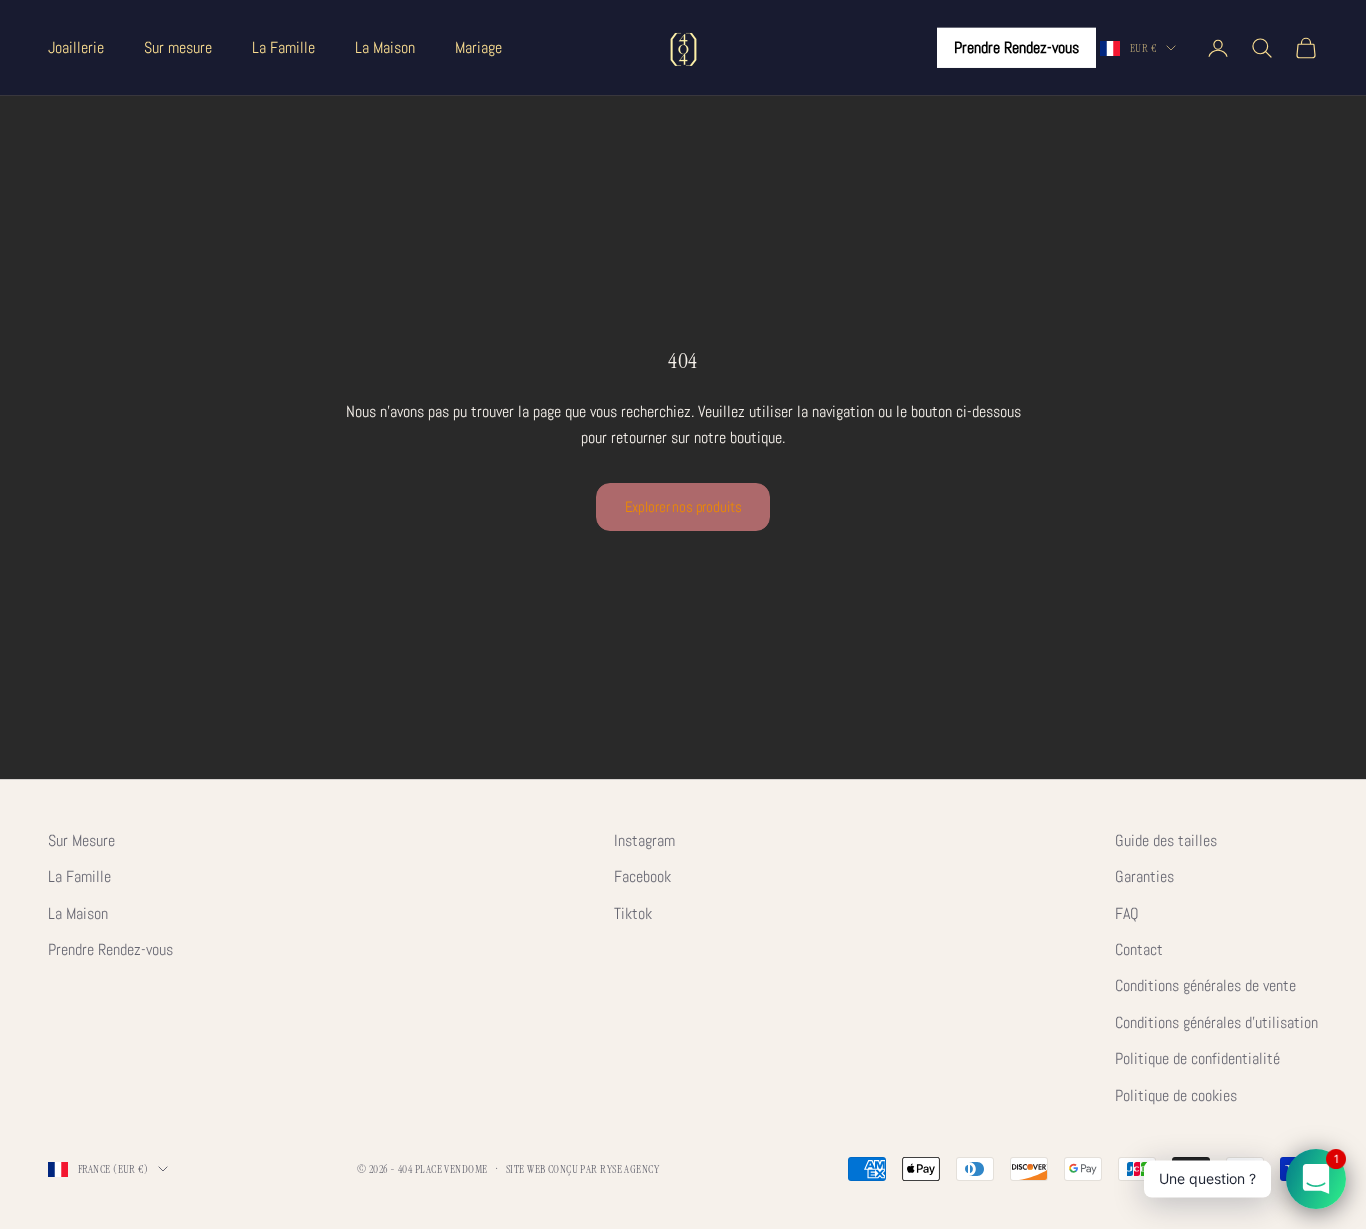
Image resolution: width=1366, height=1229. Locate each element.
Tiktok (633, 913)
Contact (1139, 949)
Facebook (642, 876)
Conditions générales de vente (1205, 985)
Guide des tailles (1166, 840)
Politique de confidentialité (1197, 1058)
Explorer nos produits (683, 506)
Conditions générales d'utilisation (1216, 1022)
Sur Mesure (81, 840)
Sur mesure (178, 47)
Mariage (478, 47)
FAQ (1127, 913)
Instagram (644, 840)
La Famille (283, 47)
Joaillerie (76, 47)
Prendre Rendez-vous (1016, 47)
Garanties (1144, 876)
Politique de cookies (1176, 1095)
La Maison (385, 47)
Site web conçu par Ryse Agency (582, 1169)
